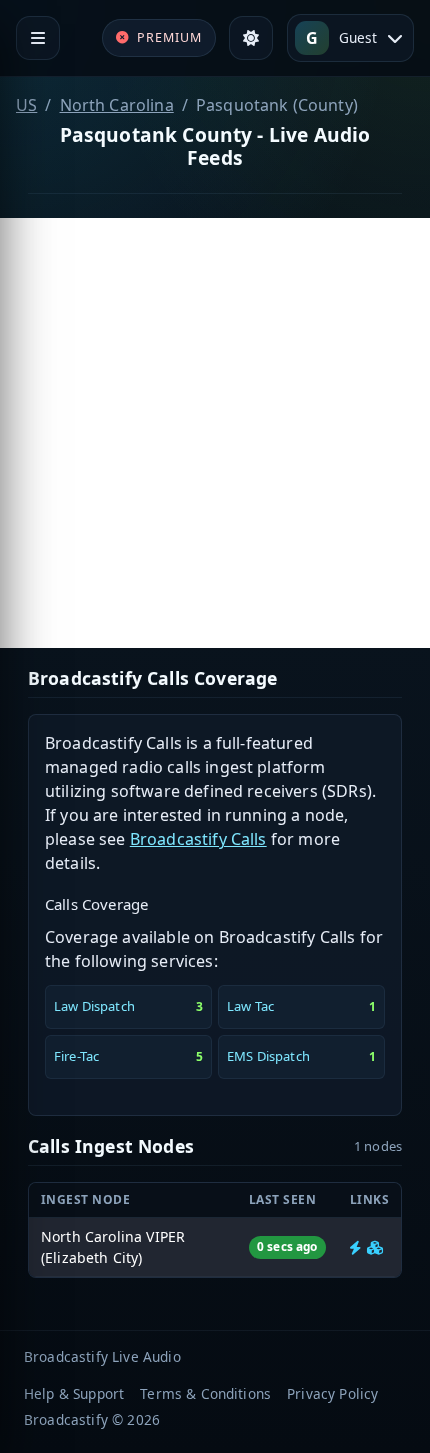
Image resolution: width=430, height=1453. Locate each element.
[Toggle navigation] (38, 38)
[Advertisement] (215, 433)
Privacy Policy (332, 1393)
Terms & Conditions (205, 1393)
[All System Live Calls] (355, 1247)
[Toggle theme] (251, 38)
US (26, 105)
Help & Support (74, 1393)
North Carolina (117, 105)
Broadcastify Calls (198, 839)
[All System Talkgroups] (375, 1247)
